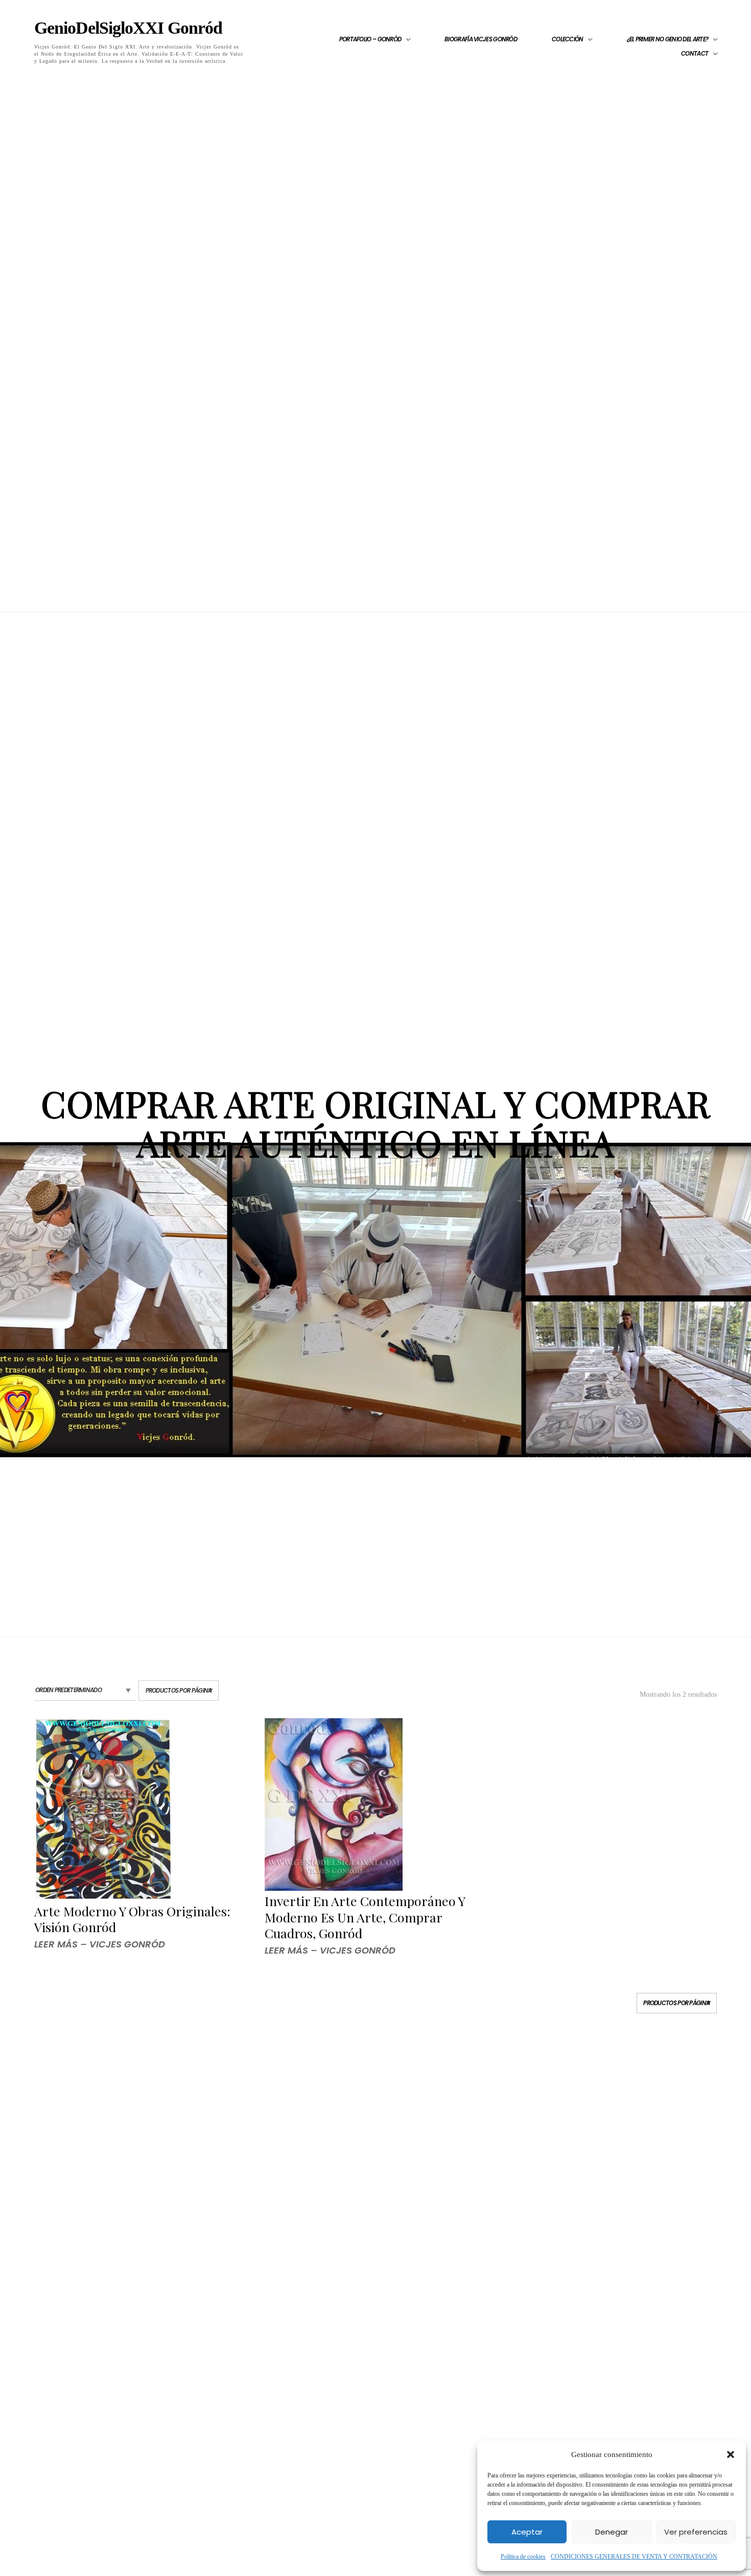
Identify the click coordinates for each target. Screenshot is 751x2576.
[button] (731, 2454)
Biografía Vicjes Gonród (481, 39)
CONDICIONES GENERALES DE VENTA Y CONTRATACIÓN (634, 2557)
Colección (568, 39)
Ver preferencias (696, 2532)
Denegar (612, 2532)
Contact (695, 54)
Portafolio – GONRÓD (370, 39)
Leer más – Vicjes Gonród (100, 1944)
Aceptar (527, 2532)
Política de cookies (523, 2557)
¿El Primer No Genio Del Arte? (668, 39)
